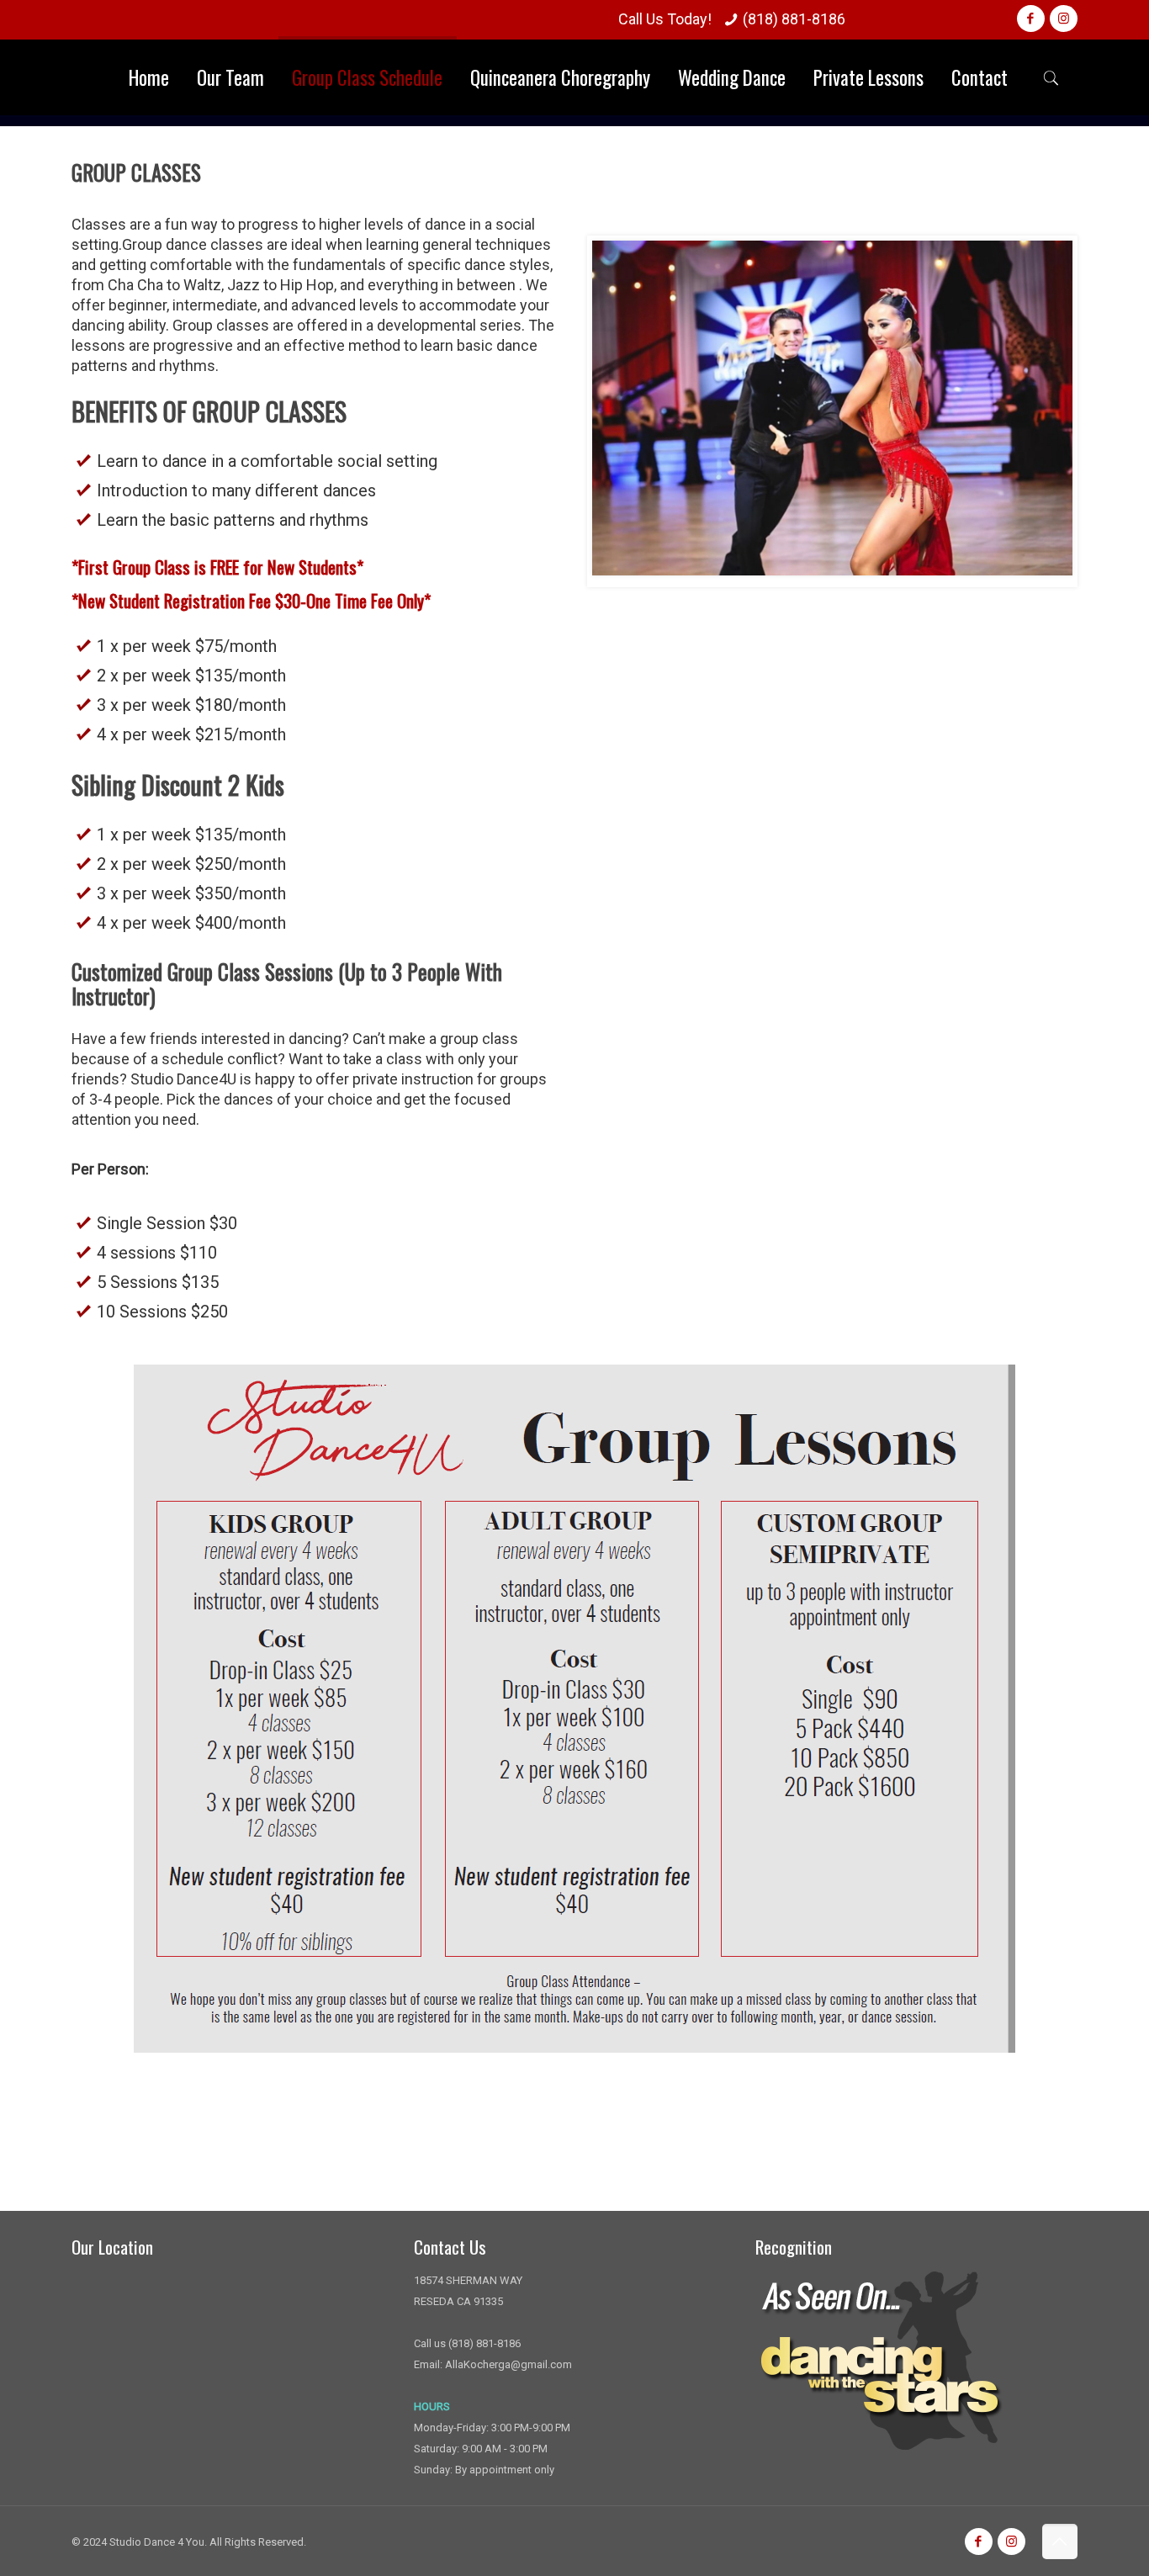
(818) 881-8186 (794, 19)
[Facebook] (1031, 19)
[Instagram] (1064, 19)
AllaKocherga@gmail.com (508, 2364)
